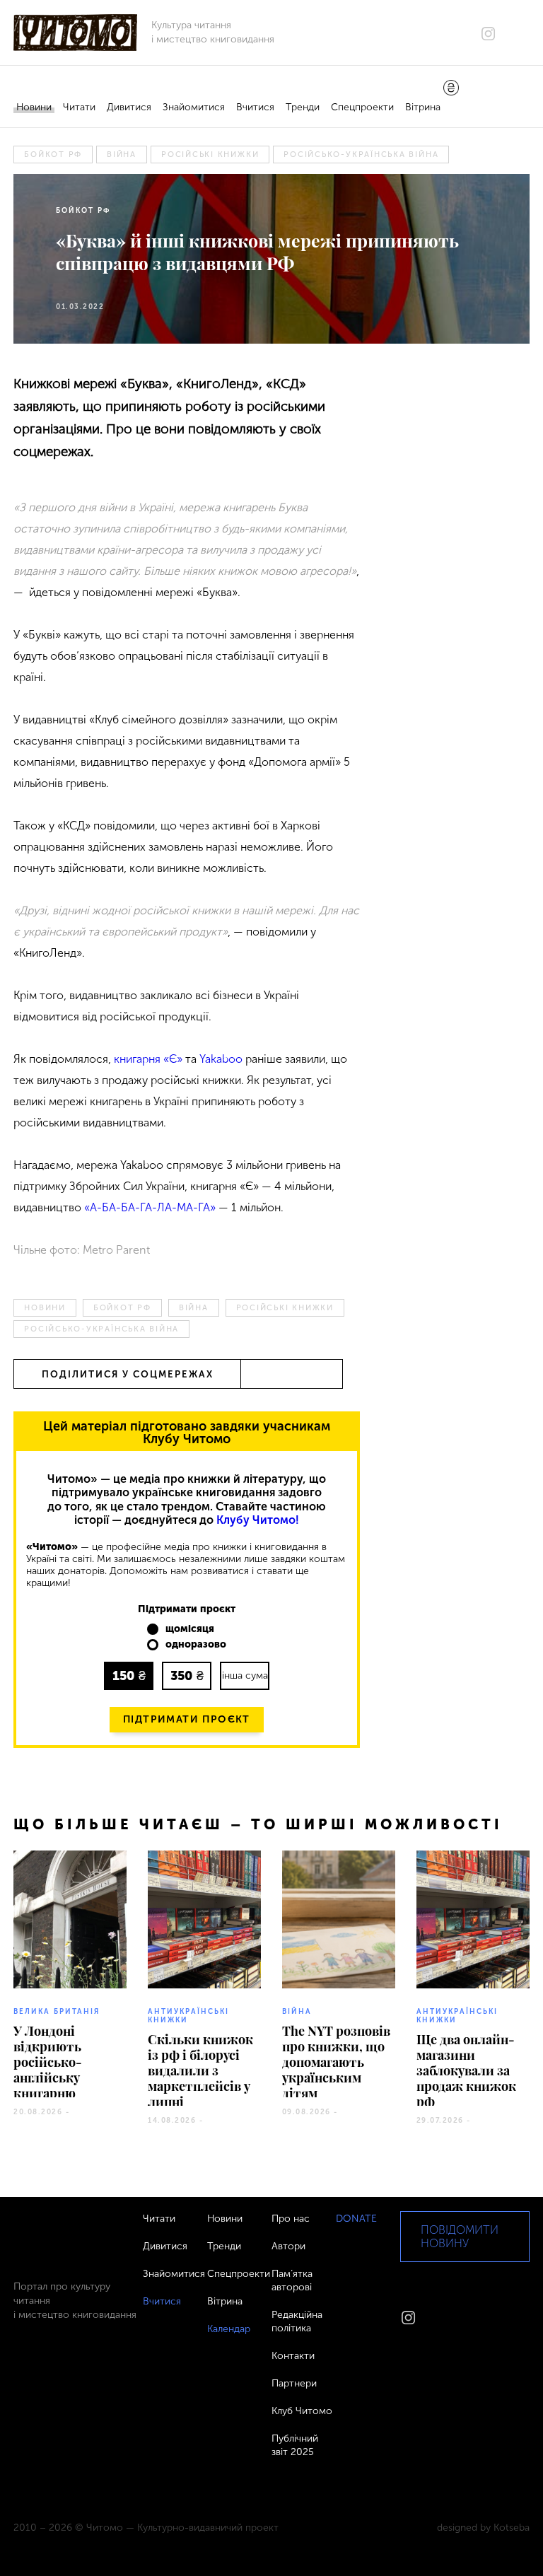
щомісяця (190, 1629)
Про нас (291, 2219)
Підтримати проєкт (187, 1719)
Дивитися (129, 107)
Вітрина (423, 107)
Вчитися (255, 107)
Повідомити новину (460, 2237)
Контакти (293, 2356)
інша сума (245, 1675)
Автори (288, 2246)
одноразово (196, 1645)
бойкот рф (53, 155)
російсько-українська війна (361, 155)
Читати (79, 107)
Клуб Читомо (302, 2411)
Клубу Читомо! (258, 1520)
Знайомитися (194, 107)
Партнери (294, 2383)
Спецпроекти (362, 107)
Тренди (303, 107)
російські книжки (210, 155)
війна (122, 155)
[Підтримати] (451, 89)
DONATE (356, 2219)
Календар (229, 2329)
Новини (34, 107)
